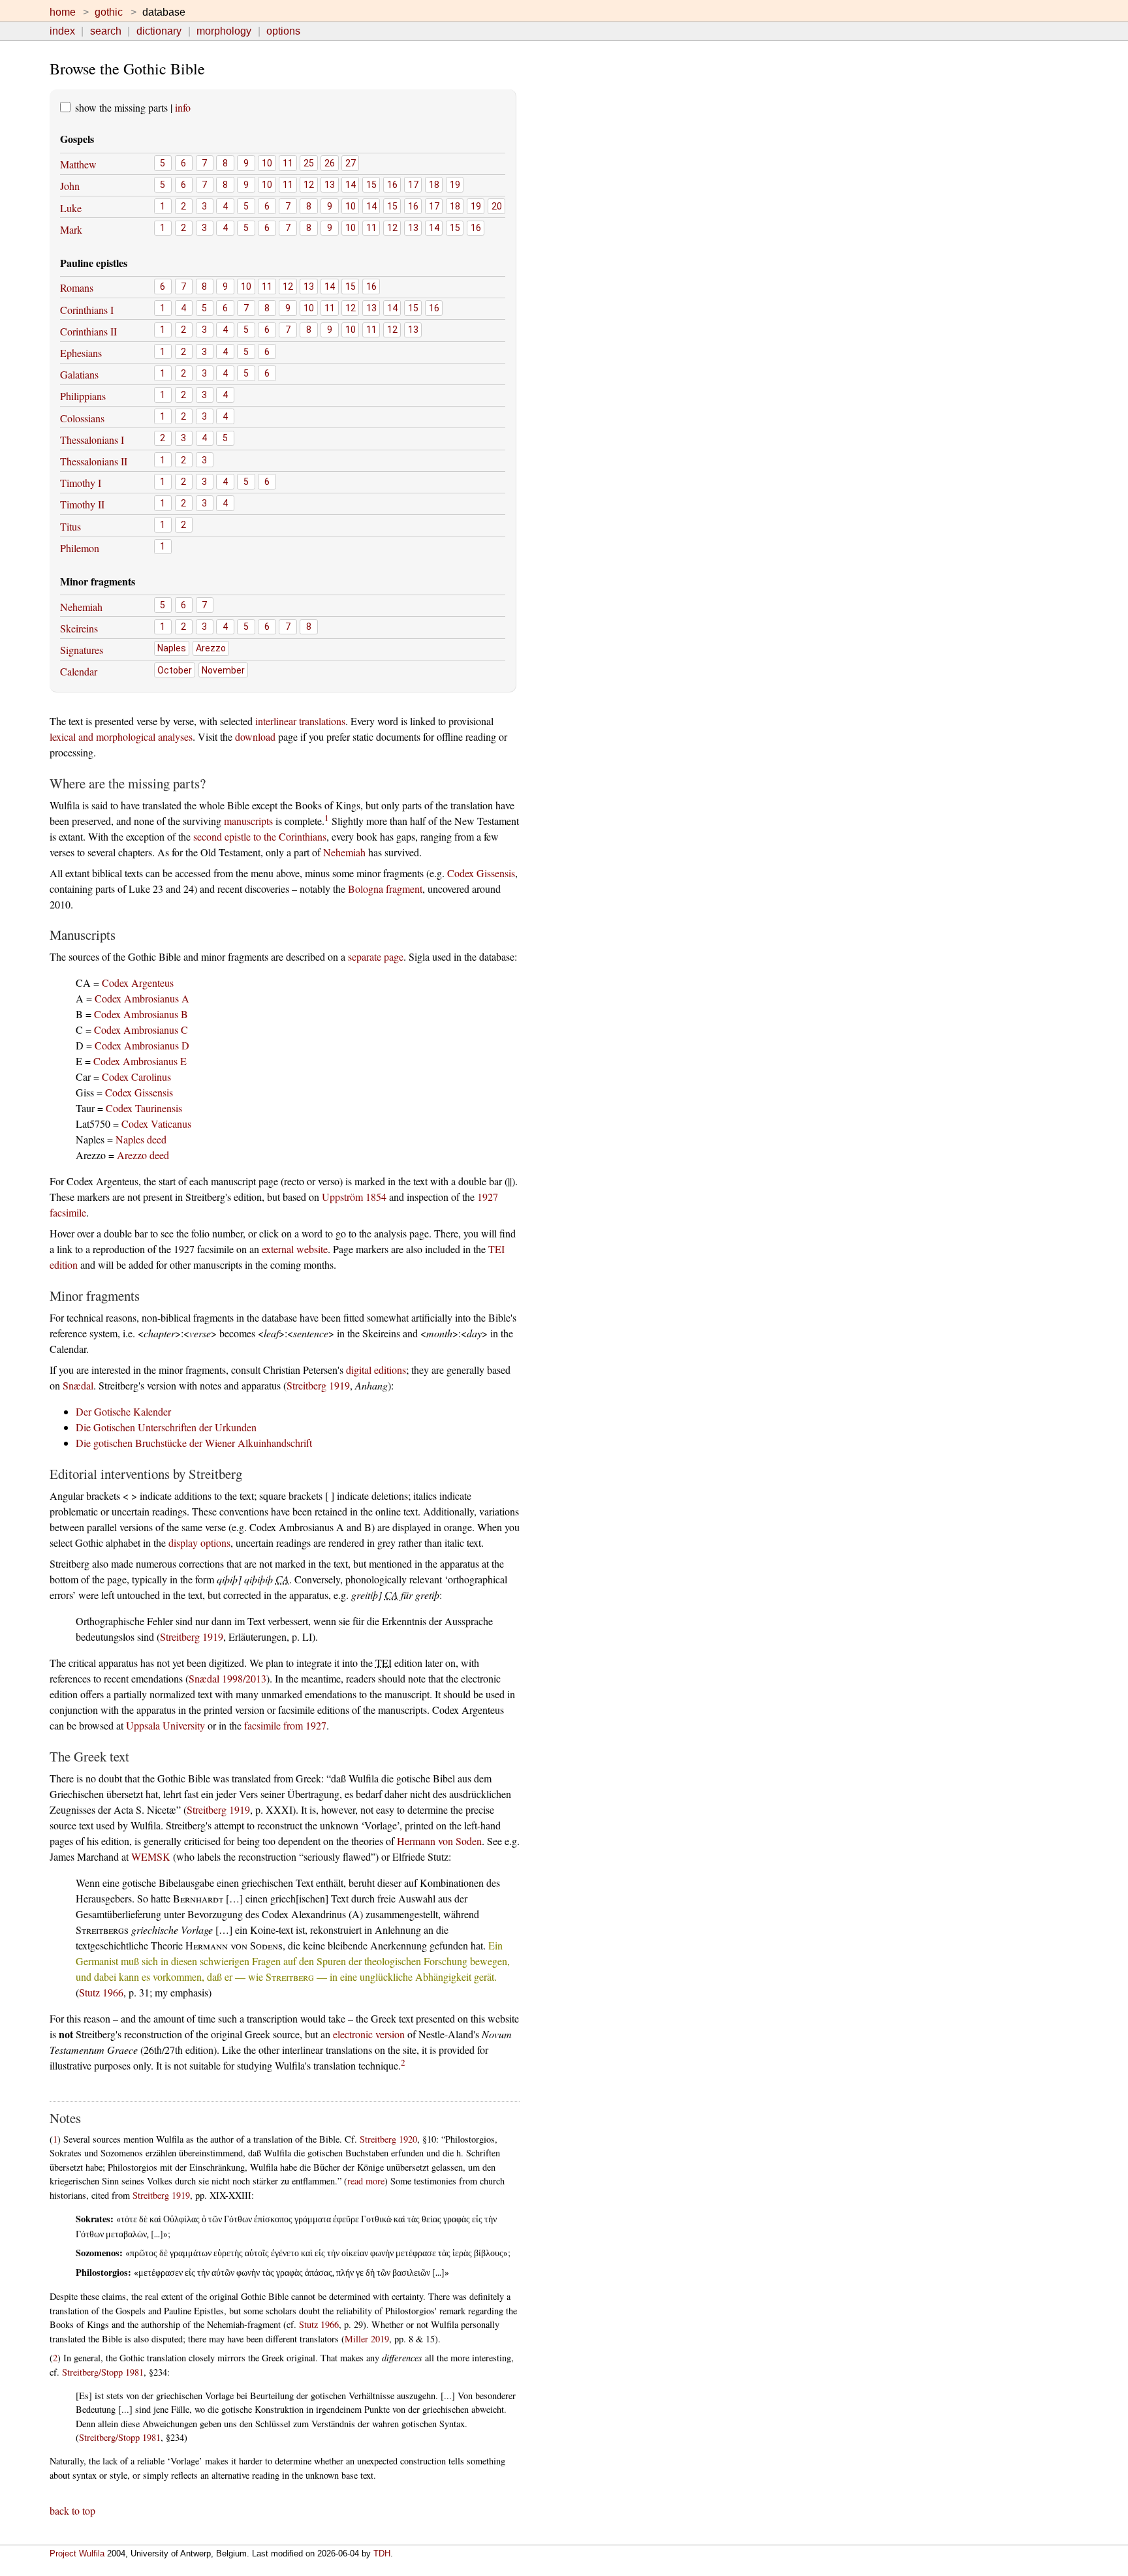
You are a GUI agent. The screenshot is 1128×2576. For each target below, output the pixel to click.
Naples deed (141, 1139)
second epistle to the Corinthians (260, 836)
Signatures (82, 650)
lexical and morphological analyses (121, 737)
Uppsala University (165, 1725)
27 (351, 163)
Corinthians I (87, 310)
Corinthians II (88, 331)
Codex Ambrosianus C (141, 1030)
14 (351, 185)
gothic (109, 12)
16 (392, 185)
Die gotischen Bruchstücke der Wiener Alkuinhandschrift (194, 1443)
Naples (172, 648)
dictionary (159, 31)
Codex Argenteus (138, 983)
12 (309, 185)
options (283, 31)
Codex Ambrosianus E (140, 1061)
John (70, 186)
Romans (77, 287)
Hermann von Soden (439, 1841)
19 (455, 185)
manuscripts (248, 821)
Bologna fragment (385, 889)
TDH (382, 2553)
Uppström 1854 (354, 1197)
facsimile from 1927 (285, 1725)
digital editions (376, 1370)
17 (413, 185)
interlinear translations (300, 721)
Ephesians (81, 353)
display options (199, 1543)
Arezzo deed (143, 1155)
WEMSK (151, 1856)
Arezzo (211, 648)
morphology (224, 31)
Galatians (79, 374)
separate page (376, 956)
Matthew (78, 164)
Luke (71, 208)
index (62, 31)
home (63, 12)
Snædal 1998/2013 (227, 1678)
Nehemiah (81, 607)
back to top (72, 2510)
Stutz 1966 (101, 1992)
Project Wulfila (77, 2553)
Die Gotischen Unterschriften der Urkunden (166, 1427)
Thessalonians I (92, 440)
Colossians (82, 418)
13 (330, 185)
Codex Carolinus (136, 1077)
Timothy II (82, 504)
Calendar (79, 671)
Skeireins (79, 628)
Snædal (78, 1385)
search (106, 31)
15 (371, 185)
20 (497, 206)
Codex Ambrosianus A (142, 998)
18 (434, 185)
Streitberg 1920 (388, 2139)
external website (295, 1249)
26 (330, 163)
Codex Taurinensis (144, 1108)
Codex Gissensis (481, 873)
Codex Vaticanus (156, 1124)
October (175, 670)
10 (267, 163)
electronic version (369, 2034)
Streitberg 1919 (318, 1385)
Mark (71, 229)
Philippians (83, 396)
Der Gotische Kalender (123, 1411)
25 (309, 163)
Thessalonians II (94, 461)
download (255, 737)
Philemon (80, 548)
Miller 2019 (367, 2339)
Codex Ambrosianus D (142, 1045)
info (183, 107)
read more (366, 2181)
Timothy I (81, 483)
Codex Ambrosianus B (141, 1014)
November (223, 670)
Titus (70, 526)
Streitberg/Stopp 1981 (103, 2372)
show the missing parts (120, 107)
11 (288, 163)
